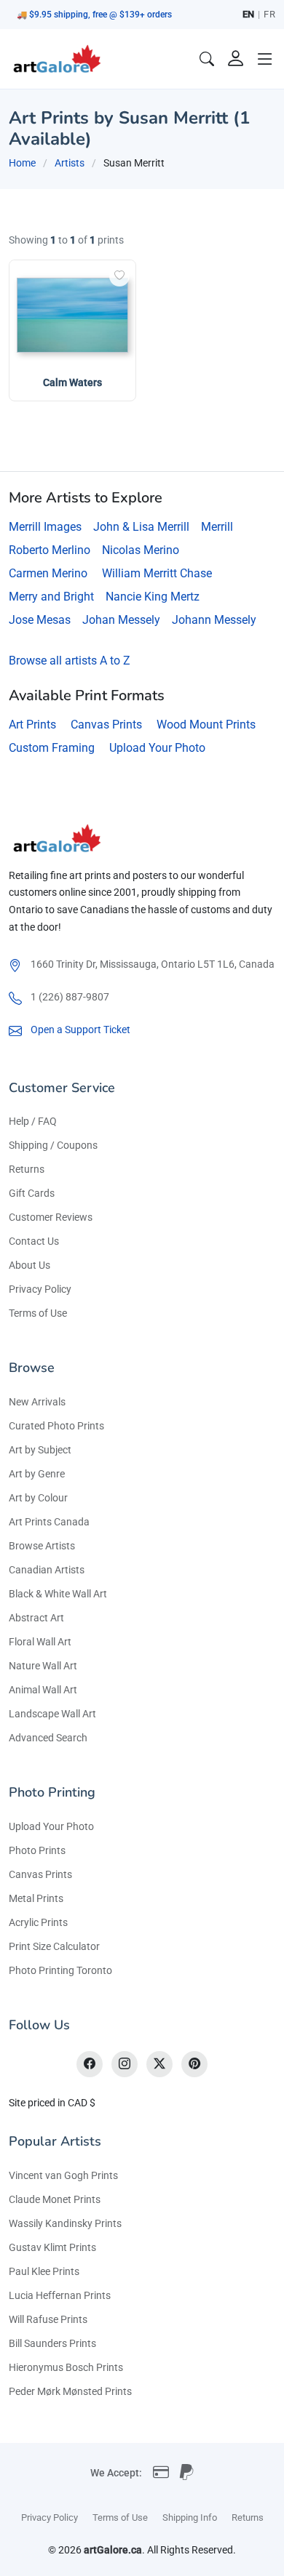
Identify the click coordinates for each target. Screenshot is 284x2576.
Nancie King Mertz (153, 597)
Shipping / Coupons (53, 1145)
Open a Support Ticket (80, 1030)
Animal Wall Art (43, 1690)
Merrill (217, 527)
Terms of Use (38, 1313)
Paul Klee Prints (44, 2271)
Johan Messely (121, 620)
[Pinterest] (194, 2064)
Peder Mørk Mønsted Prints (70, 2391)
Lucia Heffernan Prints (60, 2295)
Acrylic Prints (38, 1922)
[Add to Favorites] (119, 276)
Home (22, 163)
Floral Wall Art (40, 1642)
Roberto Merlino (50, 550)
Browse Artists (42, 1546)
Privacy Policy (40, 1289)
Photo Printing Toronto (60, 1970)
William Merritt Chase (157, 573)
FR (269, 14)
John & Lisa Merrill (141, 527)
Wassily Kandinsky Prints (65, 2223)
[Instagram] (125, 2064)
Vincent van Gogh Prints (63, 2175)
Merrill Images (45, 527)
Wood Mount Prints (206, 725)
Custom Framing (52, 748)
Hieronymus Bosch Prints (66, 2367)
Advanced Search (48, 1738)
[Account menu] (236, 59)
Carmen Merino (48, 573)
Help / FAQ (33, 1121)
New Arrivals (37, 1402)
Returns (27, 1169)
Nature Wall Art (43, 1666)
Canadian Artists (47, 1570)
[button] (265, 59)
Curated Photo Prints (56, 1426)
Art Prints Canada (49, 1522)
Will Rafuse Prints (48, 2319)
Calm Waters (72, 382)
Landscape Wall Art (52, 1714)
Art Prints (32, 725)
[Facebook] (90, 2064)
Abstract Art (36, 1618)
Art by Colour (38, 1498)
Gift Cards (32, 1193)
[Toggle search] (207, 59)
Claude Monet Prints (55, 2199)
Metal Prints (36, 1898)
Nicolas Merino (141, 550)
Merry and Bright (51, 597)
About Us (29, 1265)
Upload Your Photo (157, 748)
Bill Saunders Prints (52, 2343)
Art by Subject (40, 1450)
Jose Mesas (40, 620)
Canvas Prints (106, 725)
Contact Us (34, 1241)
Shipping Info (190, 2517)
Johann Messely (214, 620)
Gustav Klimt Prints (52, 2247)
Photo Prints (37, 1850)
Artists (70, 163)
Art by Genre (37, 1474)
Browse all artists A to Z (70, 661)
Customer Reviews (51, 1217)
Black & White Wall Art (58, 1594)
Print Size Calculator (54, 1946)
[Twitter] (159, 2064)
